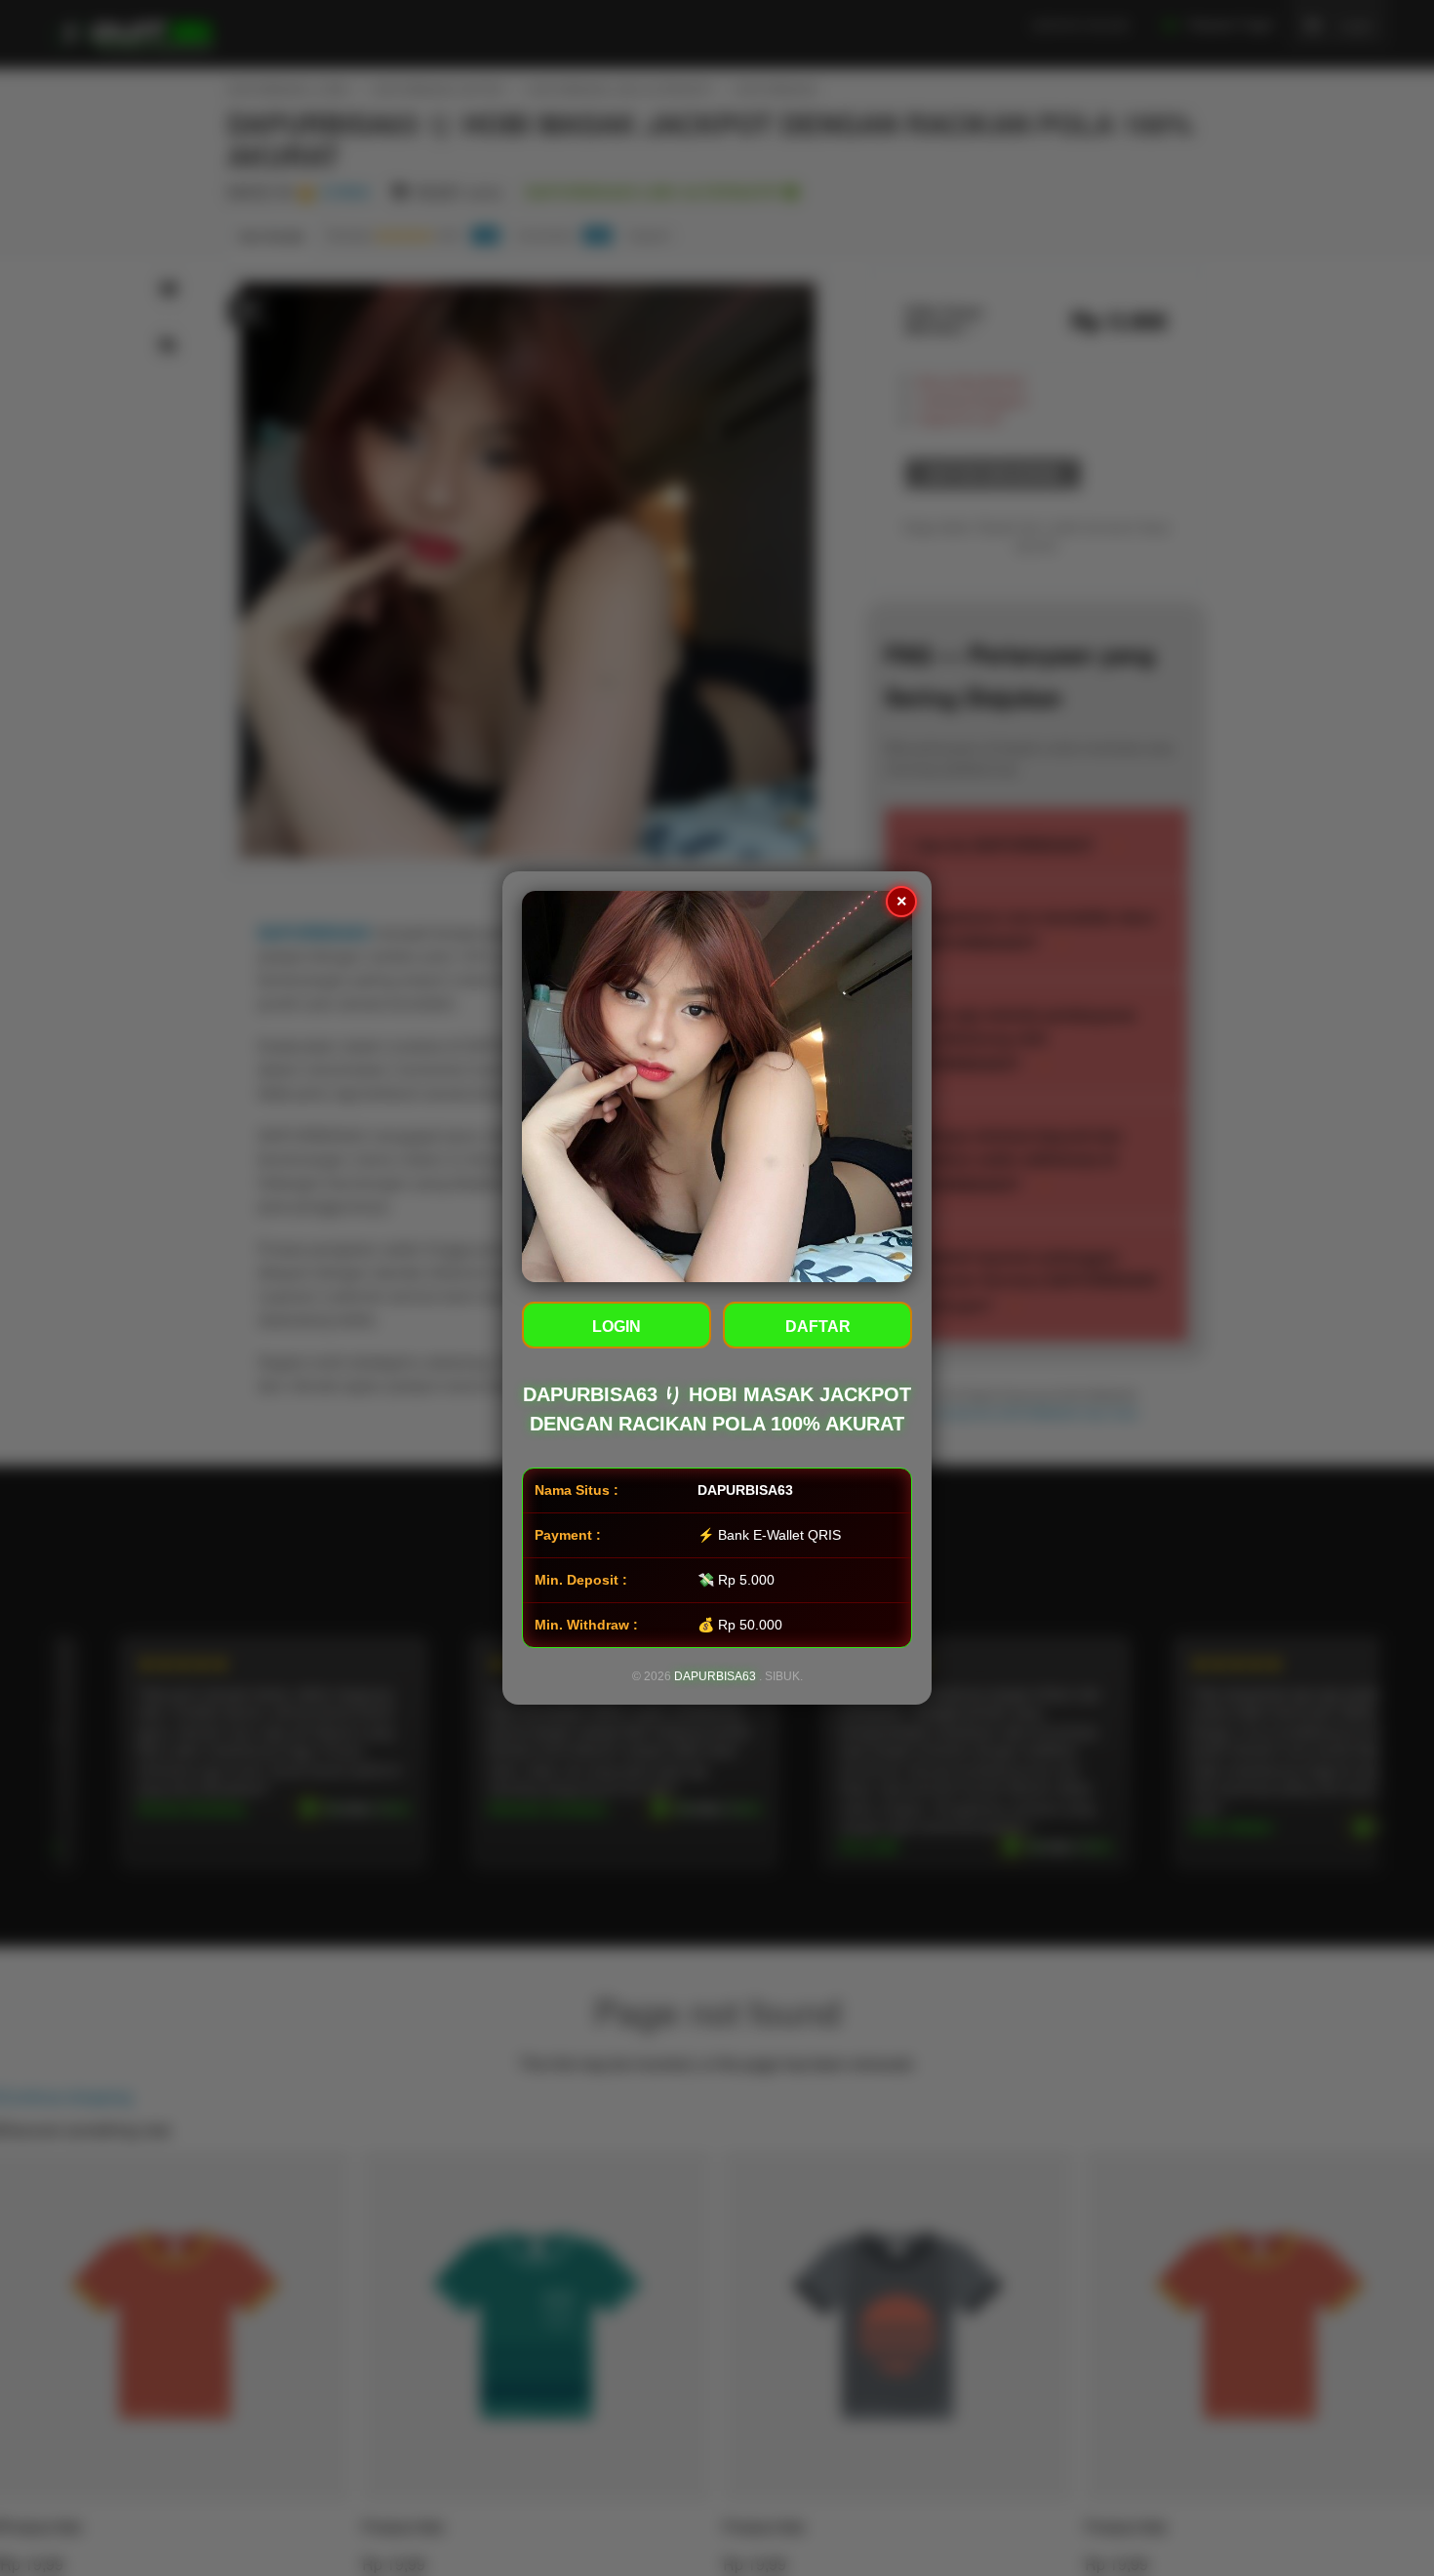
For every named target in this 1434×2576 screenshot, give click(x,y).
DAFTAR (818, 1327)
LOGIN (617, 1327)
